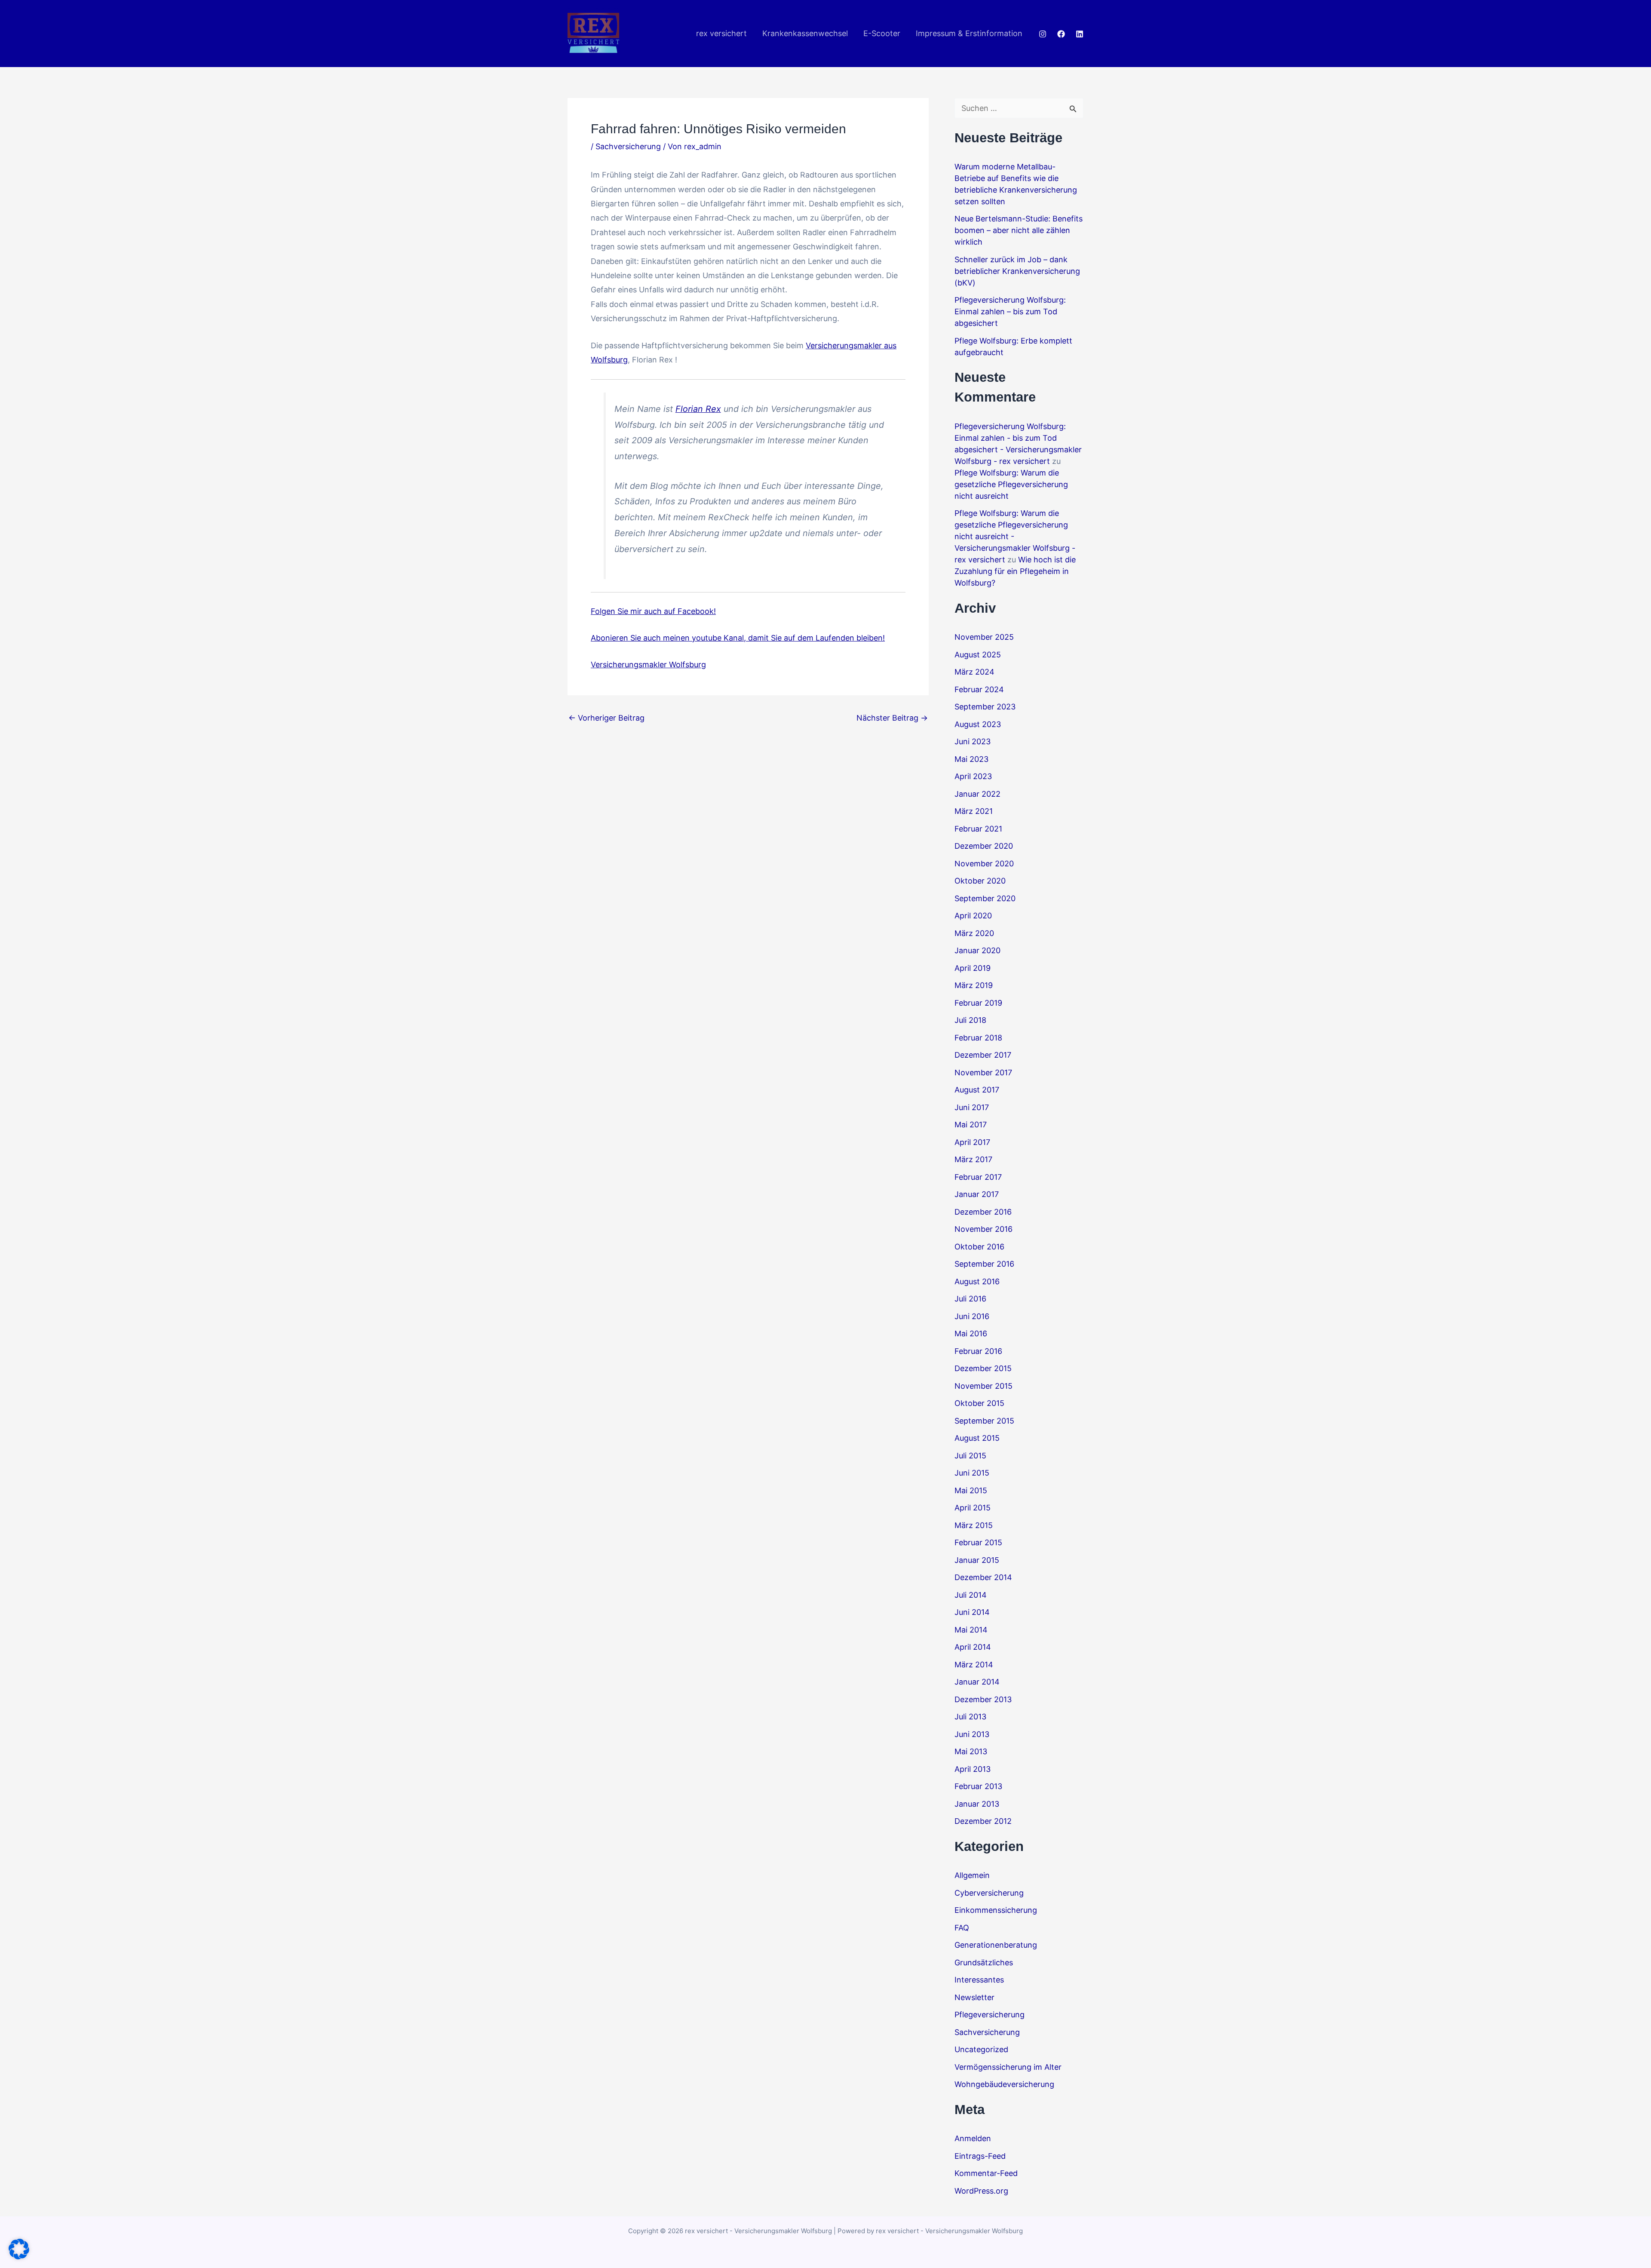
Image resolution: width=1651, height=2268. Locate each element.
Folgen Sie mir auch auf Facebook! (653, 611)
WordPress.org (981, 2191)
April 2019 (973, 968)
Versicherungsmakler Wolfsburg (648, 664)
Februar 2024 (979, 689)
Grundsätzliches (984, 1963)
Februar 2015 (978, 1542)
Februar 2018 (978, 1038)
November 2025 (984, 637)
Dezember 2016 (983, 1212)
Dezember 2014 (983, 1577)
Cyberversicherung (989, 1893)
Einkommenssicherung (996, 1910)
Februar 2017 (978, 1177)
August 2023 (978, 724)
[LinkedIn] (1080, 34)
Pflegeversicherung (990, 2015)
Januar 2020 (977, 950)
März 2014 (974, 1665)
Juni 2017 (972, 1107)
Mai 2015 (971, 1490)
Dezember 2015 (983, 1368)
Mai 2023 (971, 759)
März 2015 (974, 1525)
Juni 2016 (972, 1316)
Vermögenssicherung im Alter (1008, 2067)
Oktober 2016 (979, 1247)
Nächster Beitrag (892, 718)
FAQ (962, 1928)
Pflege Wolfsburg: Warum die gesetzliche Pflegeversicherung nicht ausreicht (1011, 484)
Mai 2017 (971, 1125)
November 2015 (984, 1386)
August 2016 (977, 1281)
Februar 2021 (978, 829)
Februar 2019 (978, 1003)
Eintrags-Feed (980, 2156)
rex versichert (721, 33)
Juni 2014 (972, 1612)
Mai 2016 (971, 1333)
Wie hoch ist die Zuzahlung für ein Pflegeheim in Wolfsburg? (1015, 571)
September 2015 (984, 1421)
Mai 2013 (971, 1751)
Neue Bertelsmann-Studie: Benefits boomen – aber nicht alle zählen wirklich (1019, 230)
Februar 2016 (978, 1351)
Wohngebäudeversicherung (1004, 2084)
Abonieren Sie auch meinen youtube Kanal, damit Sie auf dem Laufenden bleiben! (738, 638)
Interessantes (979, 1980)
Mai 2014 (971, 1630)
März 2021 (974, 811)
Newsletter (974, 1997)
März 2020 (974, 933)
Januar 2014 (977, 1682)
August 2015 (977, 1438)
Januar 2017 (977, 1194)
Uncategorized (981, 2049)
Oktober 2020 (980, 881)
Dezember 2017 (983, 1055)
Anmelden (973, 2138)
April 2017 (972, 1142)
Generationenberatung (996, 1945)
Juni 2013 (972, 1734)
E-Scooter (882, 33)
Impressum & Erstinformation (969, 33)
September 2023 (985, 707)
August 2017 (977, 1090)
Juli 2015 (970, 1456)
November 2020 (984, 864)
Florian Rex (698, 409)
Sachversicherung (628, 146)
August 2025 (978, 655)
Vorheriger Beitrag (606, 718)
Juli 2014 (971, 1595)
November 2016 (984, 1229)
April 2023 (973, 776)
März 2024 (974, 672)
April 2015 (973, 1508)
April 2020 (973, 916)
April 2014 (973, 1647)
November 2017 (983, 1073)
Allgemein (972, 1875)
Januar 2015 (977, 1560)
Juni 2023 (973, 741)
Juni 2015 (972, 1473)
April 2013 (973, 1769)
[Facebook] (1061, 34)
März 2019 (974, 985)
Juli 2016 (970, 1299)
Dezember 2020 (984, 846)
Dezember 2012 (983, 1821)
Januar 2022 (977, 794)
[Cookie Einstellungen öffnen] (19, 2257)
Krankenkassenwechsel (805, 33)
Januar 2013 (977, 1804)
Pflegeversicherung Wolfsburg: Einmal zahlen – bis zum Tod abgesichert (1010, 312)
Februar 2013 (978, 1786)
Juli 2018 (970, 1020)
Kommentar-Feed (986, 2173)
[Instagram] (1043, 34)
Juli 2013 (970, 1717)
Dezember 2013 (983, 1699)
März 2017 (973, 1159)
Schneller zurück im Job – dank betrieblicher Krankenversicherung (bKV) (1017, 271)
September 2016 (984, 1264)
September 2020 (985, 898)
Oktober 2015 (979, 1403)
